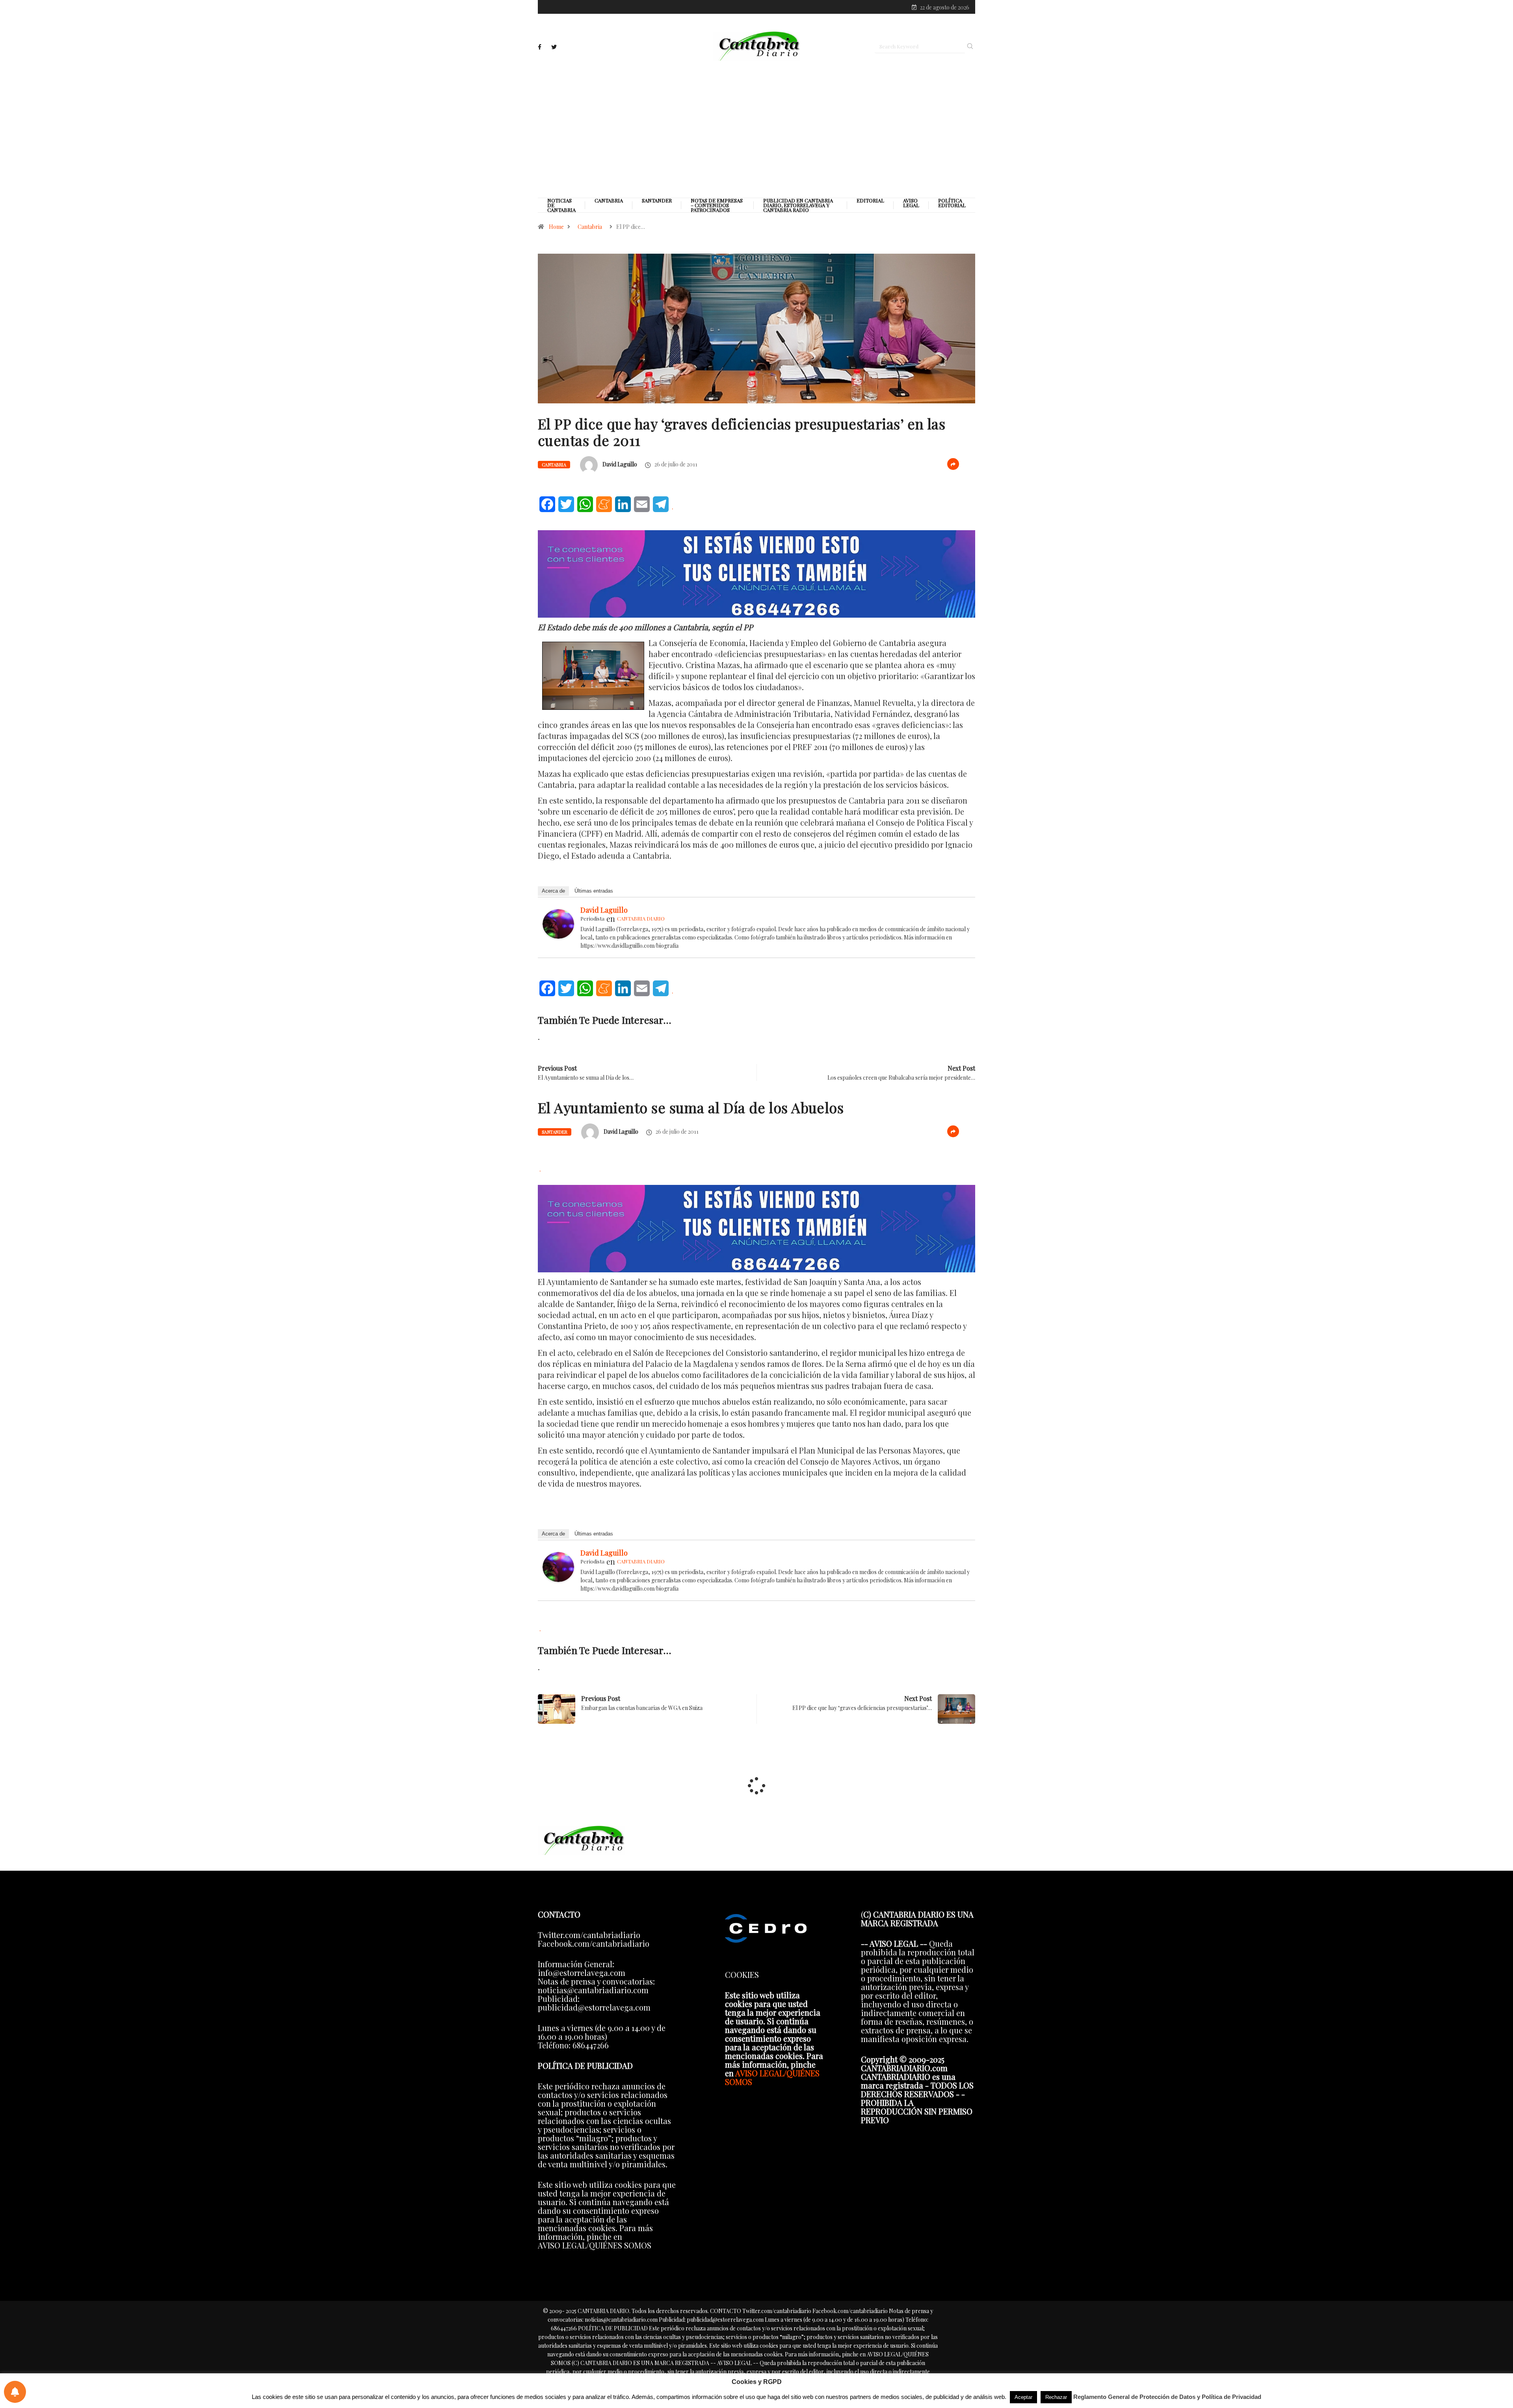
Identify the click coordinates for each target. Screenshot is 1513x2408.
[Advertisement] (756, 129)
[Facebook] (540, 47)
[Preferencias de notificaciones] (15, 2392)
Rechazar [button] (1056, 2397)
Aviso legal (911, 203)
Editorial (870, 201)
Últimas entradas (594, 891)
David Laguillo (620, 464)
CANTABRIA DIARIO (641, 918)
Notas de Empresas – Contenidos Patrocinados (717, 205)
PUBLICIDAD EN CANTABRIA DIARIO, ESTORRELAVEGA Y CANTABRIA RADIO (798, 205)
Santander (657, 201)
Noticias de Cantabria (561, 205)
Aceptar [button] (1023, 2397)
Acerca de (553, 891)
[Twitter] (554, 47)
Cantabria (609, 201)
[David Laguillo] (558, 922)
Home (556, 227)
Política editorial (952, 203)
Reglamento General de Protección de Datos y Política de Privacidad (1167, 2397)
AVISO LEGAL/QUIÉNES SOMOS (772, 2077)
